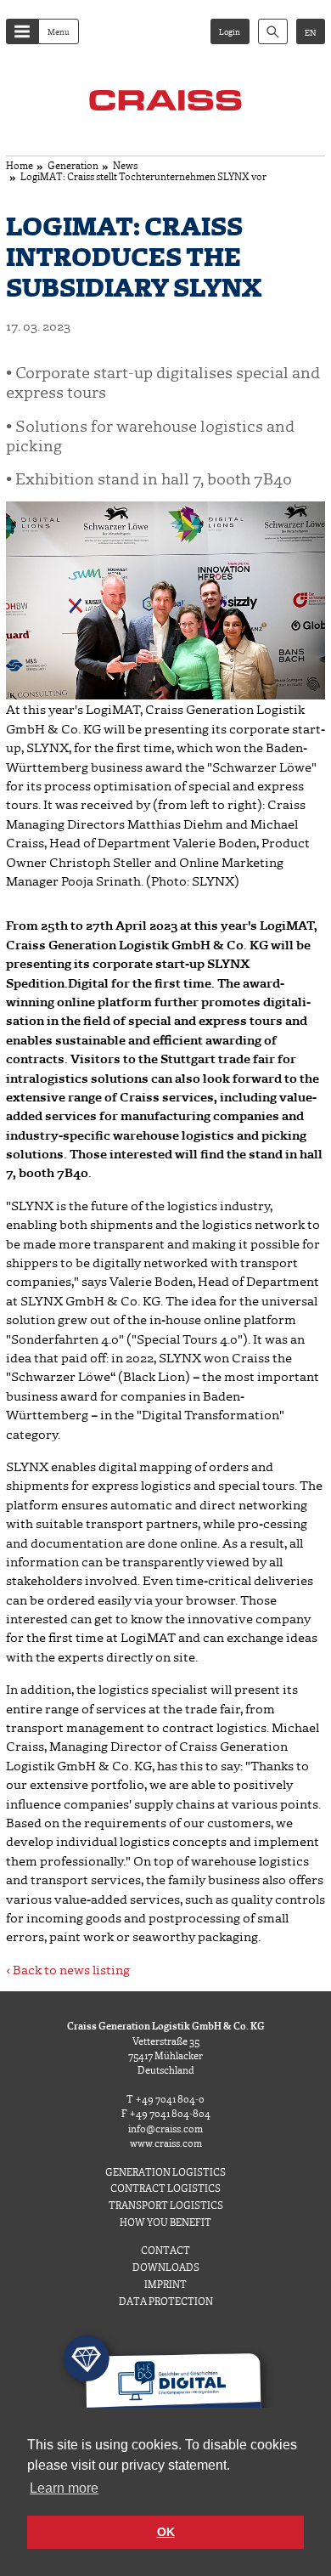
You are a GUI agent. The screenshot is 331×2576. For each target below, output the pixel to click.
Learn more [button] (64, 2488)
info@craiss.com (165, 2129)
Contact (165, 2250)
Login (230, 31)
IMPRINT (165, 2284)
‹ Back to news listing (68, 1969)
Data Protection (166, 2301)
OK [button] (166, 2532)
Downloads (166, 2267)
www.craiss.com (166, 2143)
